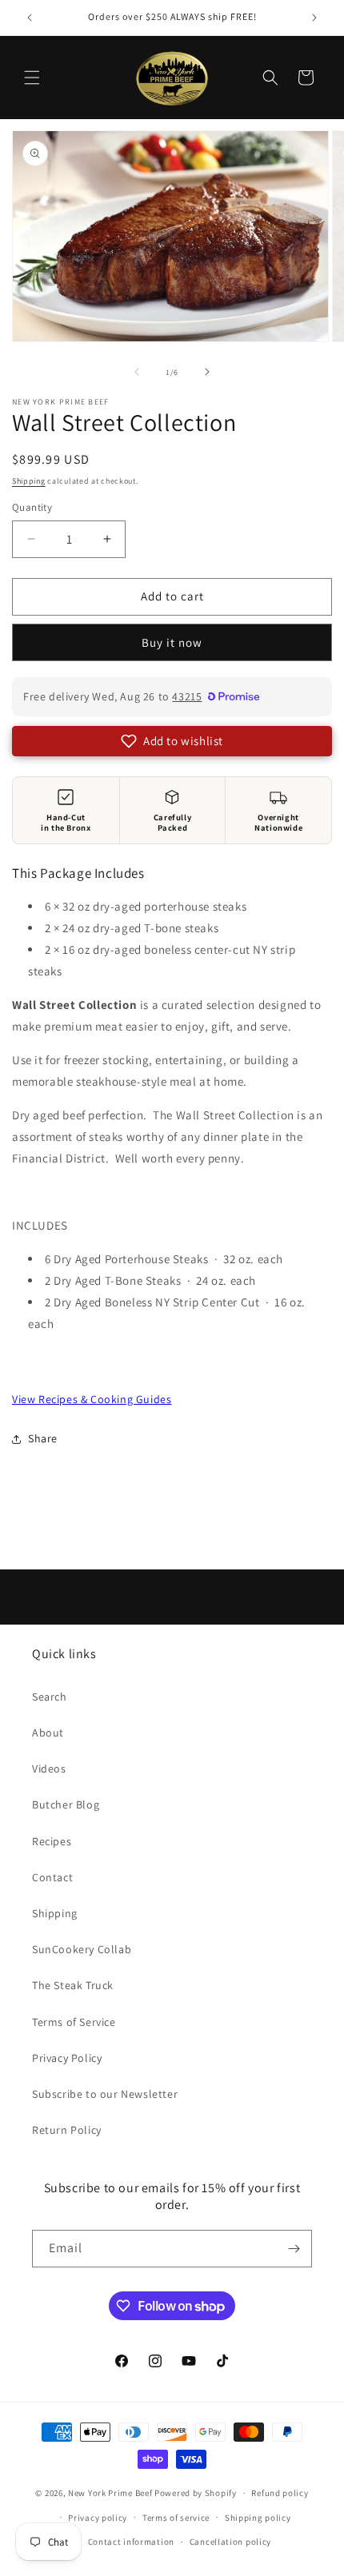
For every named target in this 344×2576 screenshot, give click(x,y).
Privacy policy (98, 2518)
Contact (52, 1877)
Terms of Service (74, 2022)
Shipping (29, 481)
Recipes (52, 1841)
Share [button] (43, 1438)
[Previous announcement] (30, 18)
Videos (49, 1769)
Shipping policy (258, 2518)
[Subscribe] (294, 2249)
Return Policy (67, 2130)
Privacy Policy (67, 2058)
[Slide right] (207, 372)
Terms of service (176, 2518)
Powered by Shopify (196, 2493)
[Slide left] (137, 372)
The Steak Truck (73, 1985)
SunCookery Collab (82, 1949)
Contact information (131, 2542)
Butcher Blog (66, 1804)
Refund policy (280, 2493)
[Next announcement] (314, 18)
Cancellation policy (230, 2542)
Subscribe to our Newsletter (105, 2094)
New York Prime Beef (110, 2493)
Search (50, 1697)
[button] (32, 78)
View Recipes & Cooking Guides (92, 1399)
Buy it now (172, 642)
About (48, 1733)
